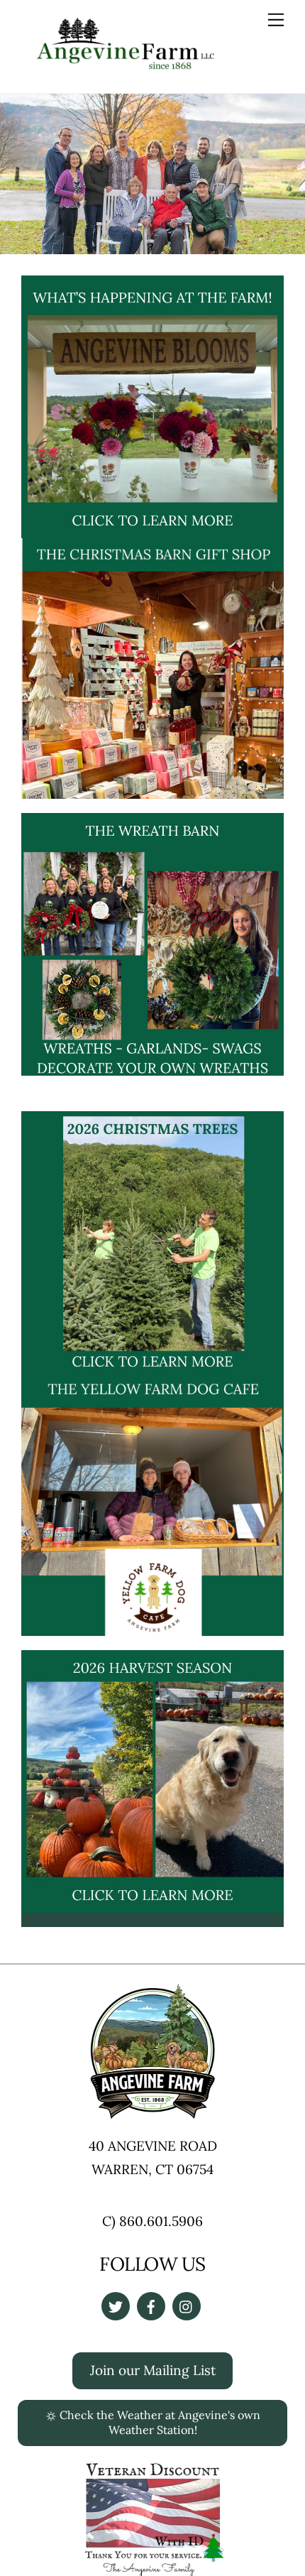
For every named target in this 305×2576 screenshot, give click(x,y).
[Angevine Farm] (126, 64)
